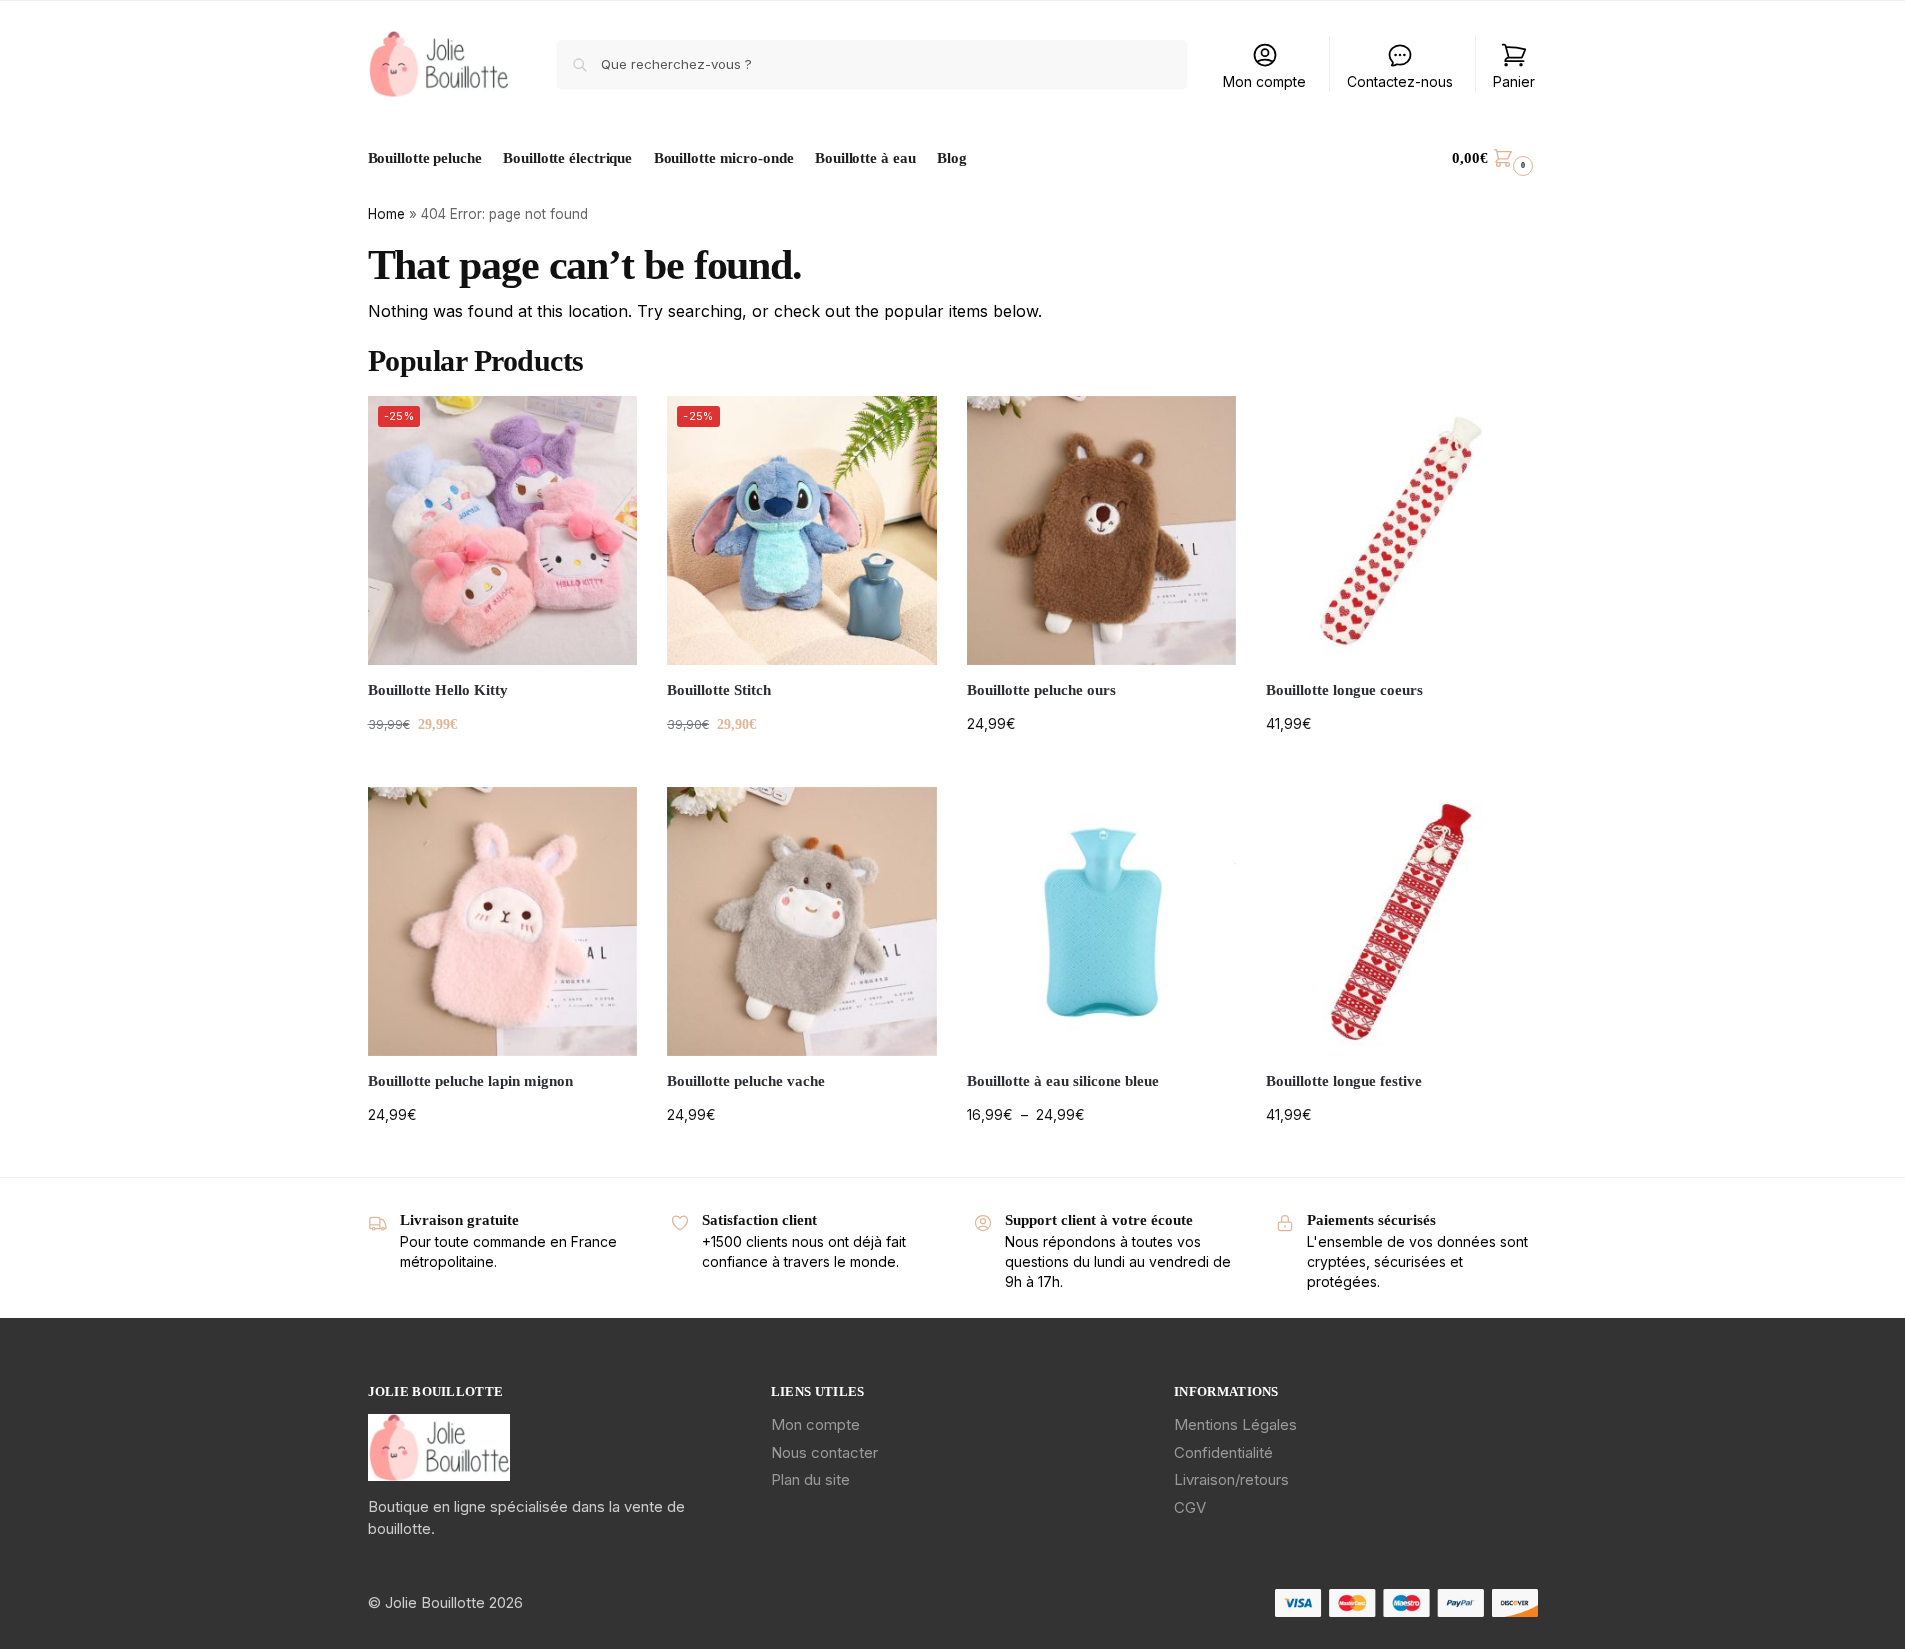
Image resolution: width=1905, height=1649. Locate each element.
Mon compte (1264, 81)
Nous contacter (824, 1452)
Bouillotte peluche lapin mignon (470, 1081)
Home (386, 214)
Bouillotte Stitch (719, 690)
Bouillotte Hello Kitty (438, 690)
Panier (1514, 81)
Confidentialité (1223, 1452)
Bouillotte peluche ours (1041, 690)
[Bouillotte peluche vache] (802, 922)
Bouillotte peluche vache (746, 1081)
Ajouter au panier (801, 766)
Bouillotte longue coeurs (1344, 690)
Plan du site (810, 1479)
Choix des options (502, 766)
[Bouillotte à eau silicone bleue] (1102, 922)
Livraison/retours (1231, 1479)
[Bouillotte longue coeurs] (1401, 531)
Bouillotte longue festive (1344, 1081)
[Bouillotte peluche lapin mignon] (503, 922)
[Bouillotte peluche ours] (1102, 531)
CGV (1190, 1507)
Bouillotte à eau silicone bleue (1063, 1081)
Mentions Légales (1235, 1424)
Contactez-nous (1400, 81)
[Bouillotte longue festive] (1401, 922)
